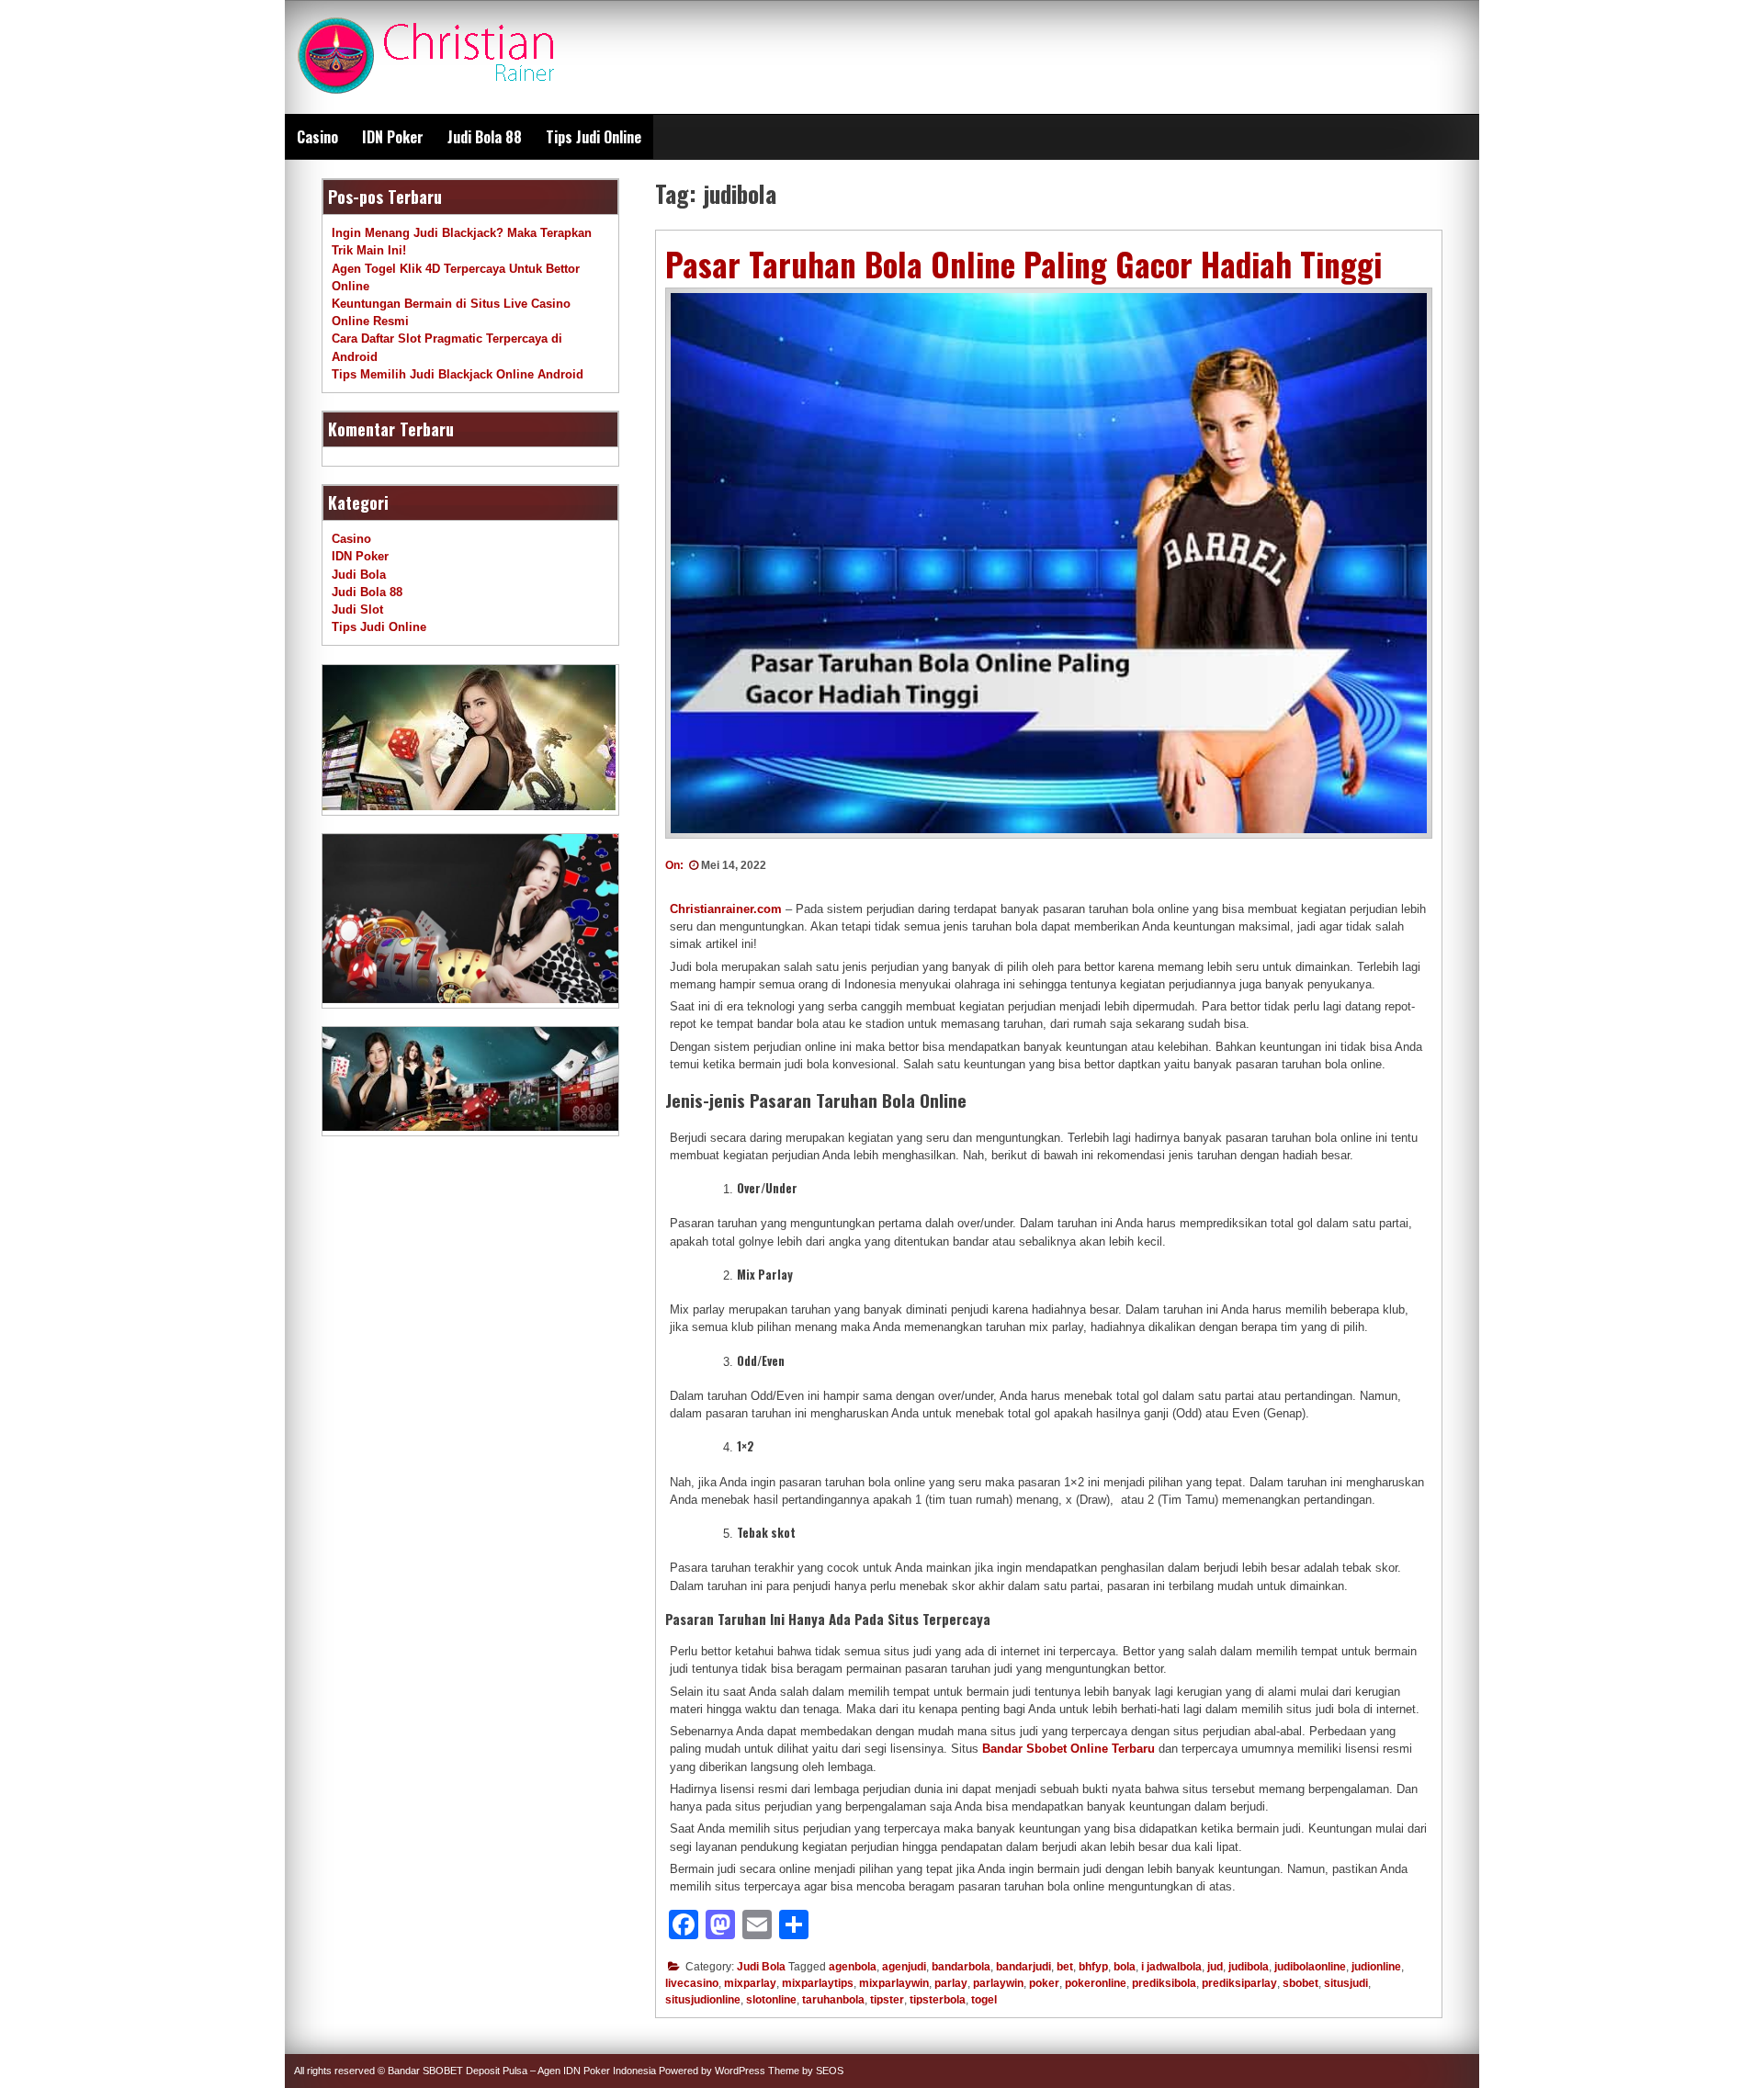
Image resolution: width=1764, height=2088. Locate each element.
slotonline (771, 2000)
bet (1065, 1967)
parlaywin (998, 1983)
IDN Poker (393, 137)
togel (984, 2000)
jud (1215, 1967)
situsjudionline (703, 2000)
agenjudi (904, 1967)
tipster (887, 2000)
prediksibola (1164, 1983)
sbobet (1300, 1983)
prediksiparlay (1239, 1983)
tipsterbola (938, 2000)
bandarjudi (1023, 1967)
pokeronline (1096, 1983)
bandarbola (961, 1967)
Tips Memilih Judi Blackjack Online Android (458, 374)
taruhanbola (833, 2000)
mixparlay (750, 1983)
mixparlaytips (818, 1983)
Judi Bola (761, 1967)
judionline (1376, 1967)
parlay (951, 1983)
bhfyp (1093, 1967)
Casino (317, 137)
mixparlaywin (894, 1983)
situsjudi (1346, 1983)
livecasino (692, 1983)
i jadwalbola (1171, 1967)
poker (1044, 1983)
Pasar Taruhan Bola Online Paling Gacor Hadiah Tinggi (1023, 264)
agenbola (853, 1967)
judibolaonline (1310, 1967)
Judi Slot (357, 609)
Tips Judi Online (594, 137)
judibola (1249, 1967)
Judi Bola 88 (485, 137)
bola (1125, 1967)
